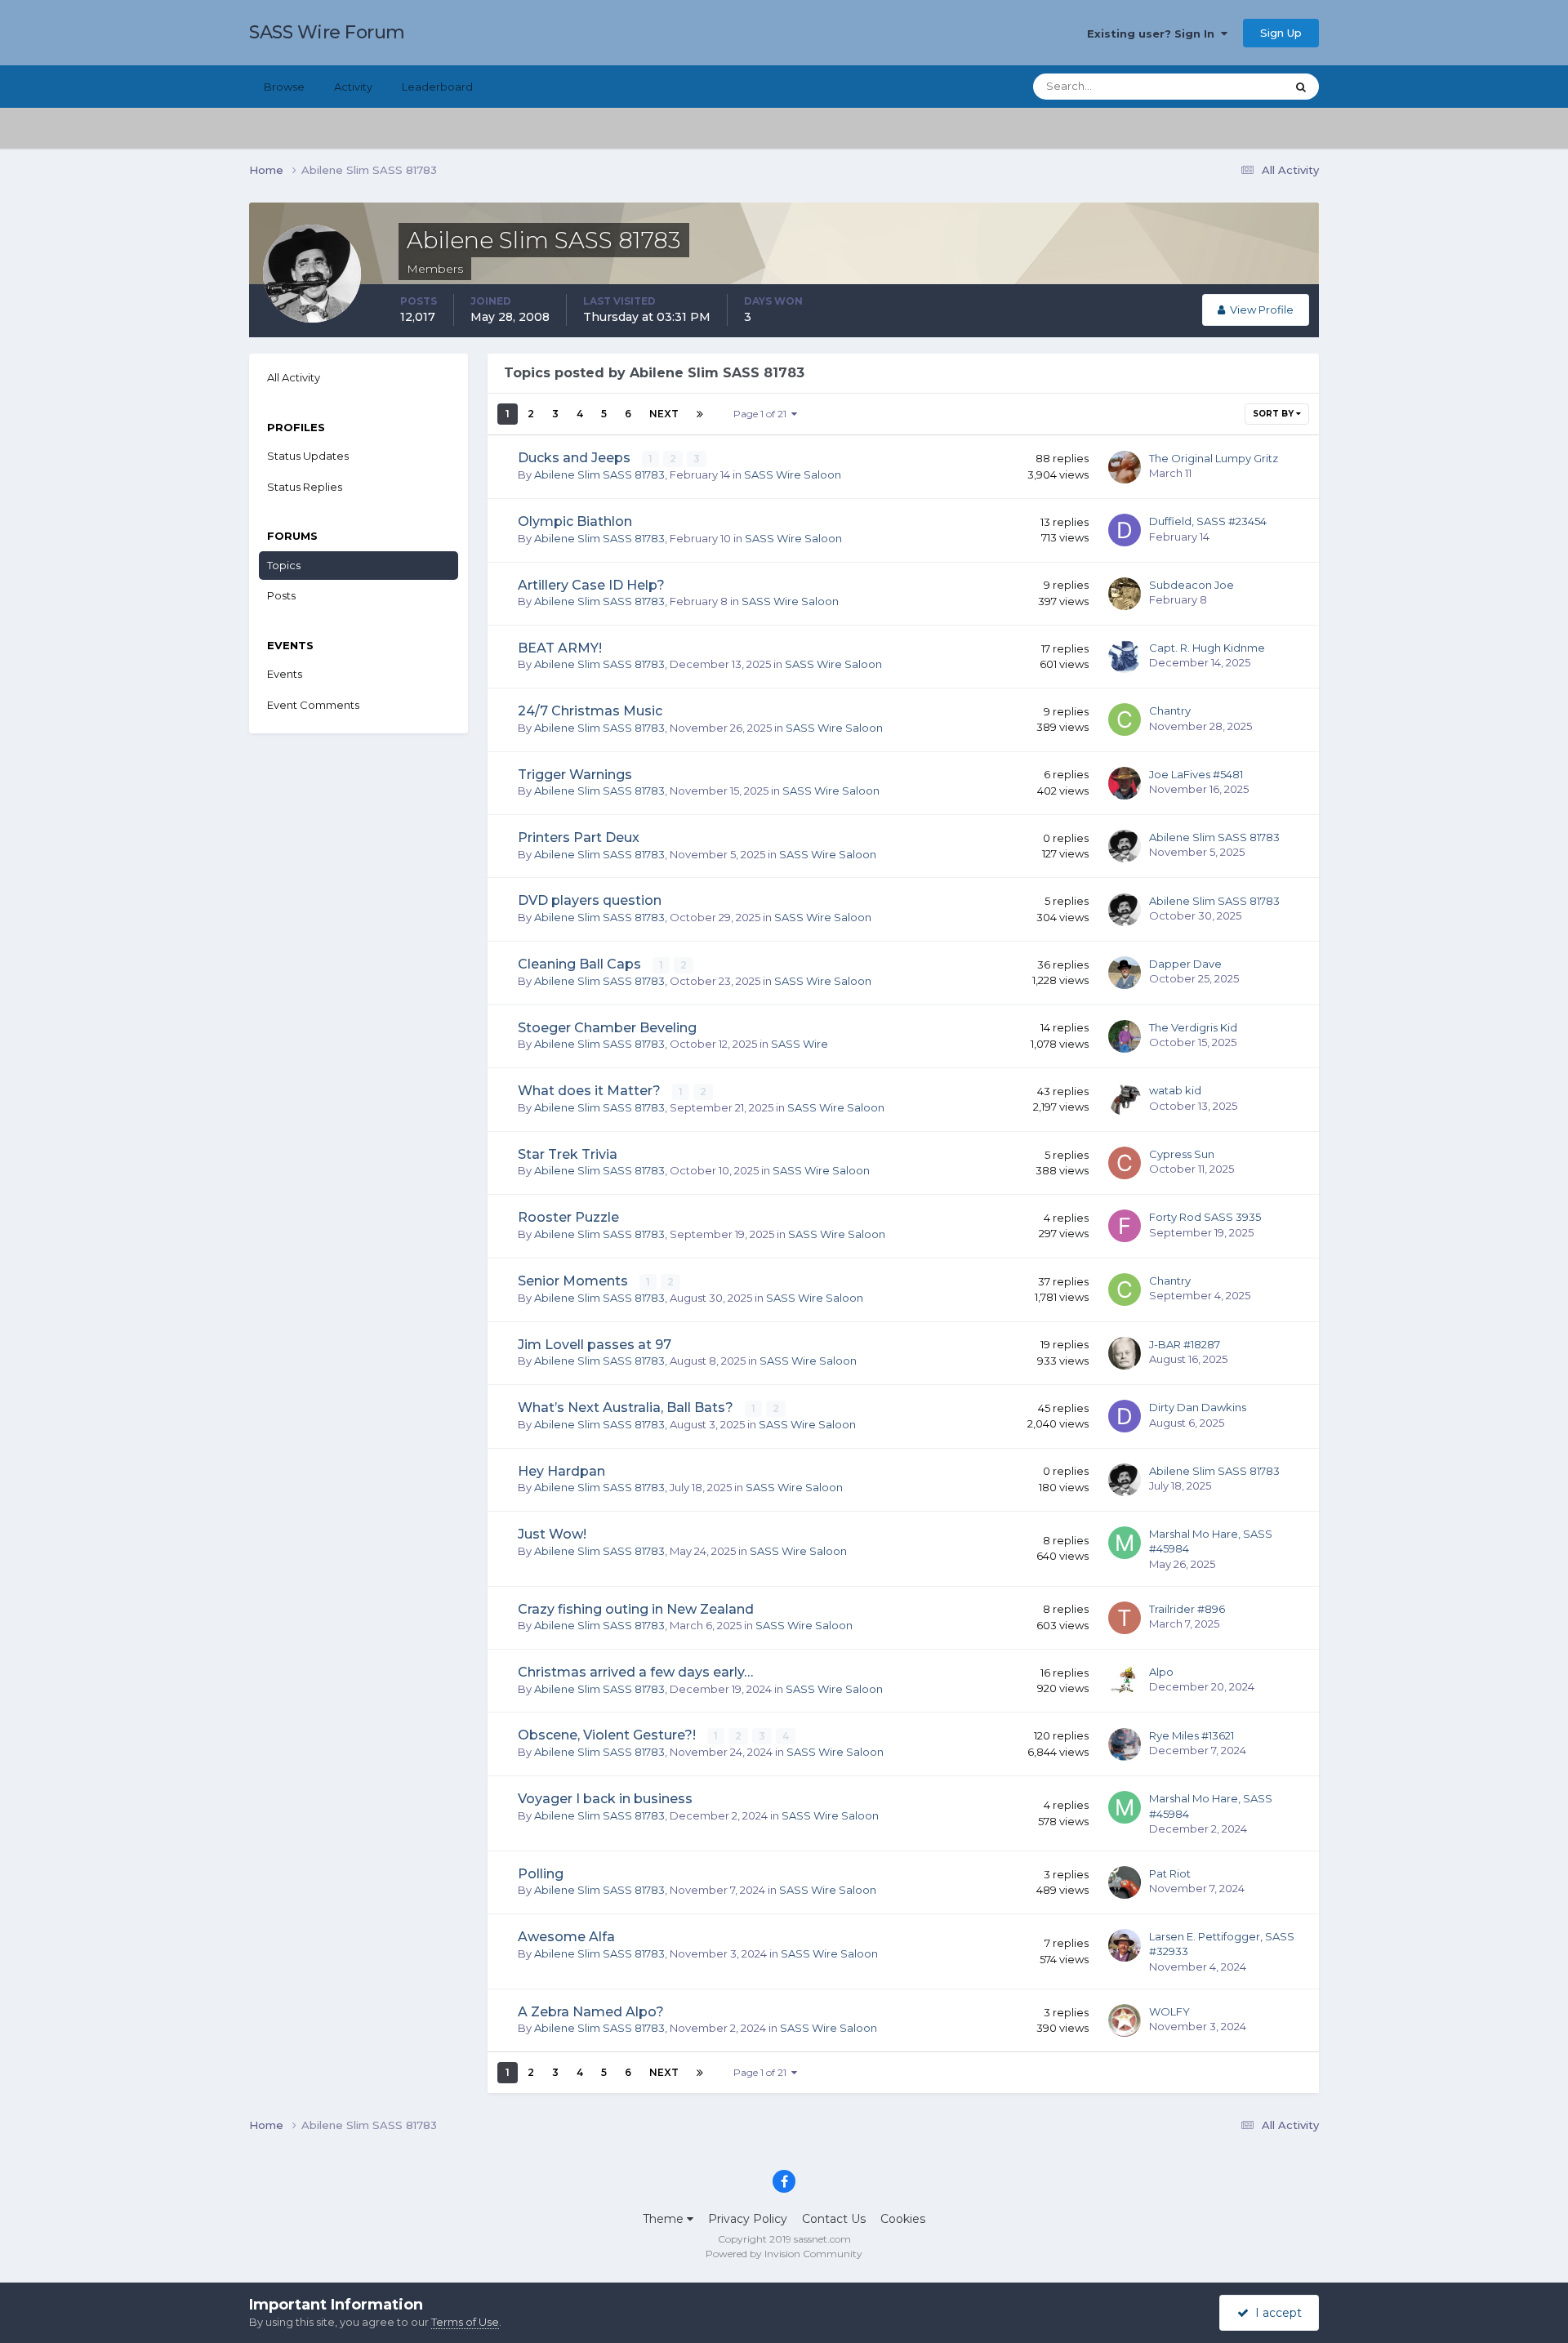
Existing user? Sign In (1154, 33)
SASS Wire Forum (327, 32)
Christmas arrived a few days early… (635, 1672)
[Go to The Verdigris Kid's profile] (1125, 1036)
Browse (284, 87)
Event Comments (313, 705)
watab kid (1175, 1090)
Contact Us (834, 2219)
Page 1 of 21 (762, 414)
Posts (281, 595)
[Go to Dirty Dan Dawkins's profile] (1125, 1416)
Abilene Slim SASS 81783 (599, 474)
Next (664, 414)
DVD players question (590, 900)
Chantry (1170, 710)
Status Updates (1225, 86)
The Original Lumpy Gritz (1214, 458)
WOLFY (1169, 2011)
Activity (353, 87)
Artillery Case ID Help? (591, 585)
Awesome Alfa (566, 1937)
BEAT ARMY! (560, 648)
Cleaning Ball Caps (581, 964)
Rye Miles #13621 (1192, 1735)
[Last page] (700, 414)
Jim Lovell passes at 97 (595, 1345)
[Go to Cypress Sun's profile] (1125, 1163)
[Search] (1301, 87)
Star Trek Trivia (568, 1154)
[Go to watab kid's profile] (1125, 1099)
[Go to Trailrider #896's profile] (1125, 1618)
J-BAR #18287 (1185, 1344)
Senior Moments (575, 1281)
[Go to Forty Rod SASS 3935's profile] (1125, 1226)
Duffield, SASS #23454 (1208, 521)
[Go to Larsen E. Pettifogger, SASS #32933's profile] (1125, 1945)
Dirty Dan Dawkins (1198, 1407)
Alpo (1161, 1672)
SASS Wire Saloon (793, 474)
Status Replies (305, 487)
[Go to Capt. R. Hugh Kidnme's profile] (1125, 657)
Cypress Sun (1182, 1154)
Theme (665, 2219)
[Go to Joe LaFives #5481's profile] (1125, 783)
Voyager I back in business (605, 1799)
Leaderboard (437, 87)
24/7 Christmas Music (590, 711)
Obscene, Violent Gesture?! (608, 1735)
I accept (1275, 2313)
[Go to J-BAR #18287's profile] (1125, 1353)
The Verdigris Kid (1193, 1027)
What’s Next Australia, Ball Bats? (627, 1408)
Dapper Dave (1185, 964)
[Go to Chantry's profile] (1125, 719)
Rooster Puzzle (568, 1217)
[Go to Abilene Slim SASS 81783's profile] (1125, 846)
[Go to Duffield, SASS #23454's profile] (1125, 530)
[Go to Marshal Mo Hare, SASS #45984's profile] (1125, 1543)
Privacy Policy (748, 2219)
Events (285, 674)
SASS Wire (800, 1044)
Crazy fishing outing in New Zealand (636, 1609)
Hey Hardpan (561, 1471)
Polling (541, 1874)
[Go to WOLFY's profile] (1125, 2020)
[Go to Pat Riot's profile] (1125, 1882)
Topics (284, 565)
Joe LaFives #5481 (1196, 774)
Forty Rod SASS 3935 (1205, 1217)
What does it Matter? (591, 1091)
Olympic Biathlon (575, 521)
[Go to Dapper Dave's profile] (1125, 973)
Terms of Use (465, 2322)
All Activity (294, 377)
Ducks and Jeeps (576, 458)
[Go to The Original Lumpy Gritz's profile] (1125, 467)
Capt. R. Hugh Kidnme (1207, 648)
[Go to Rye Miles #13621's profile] (1125, 1744)
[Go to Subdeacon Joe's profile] (1125, 594)
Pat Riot (1170, 1873)
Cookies (903, 2219)
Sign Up (1281, 33)
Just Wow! (552, 1534)
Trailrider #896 (1187, 1609)
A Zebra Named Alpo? (591, 2012)
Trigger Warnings (575, 775)
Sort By (1274, 414)
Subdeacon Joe (1192, 585)
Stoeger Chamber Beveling (607, 1028)
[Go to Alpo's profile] (1125, 1681)
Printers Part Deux (579, 837)
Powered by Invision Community (784, 2254)
